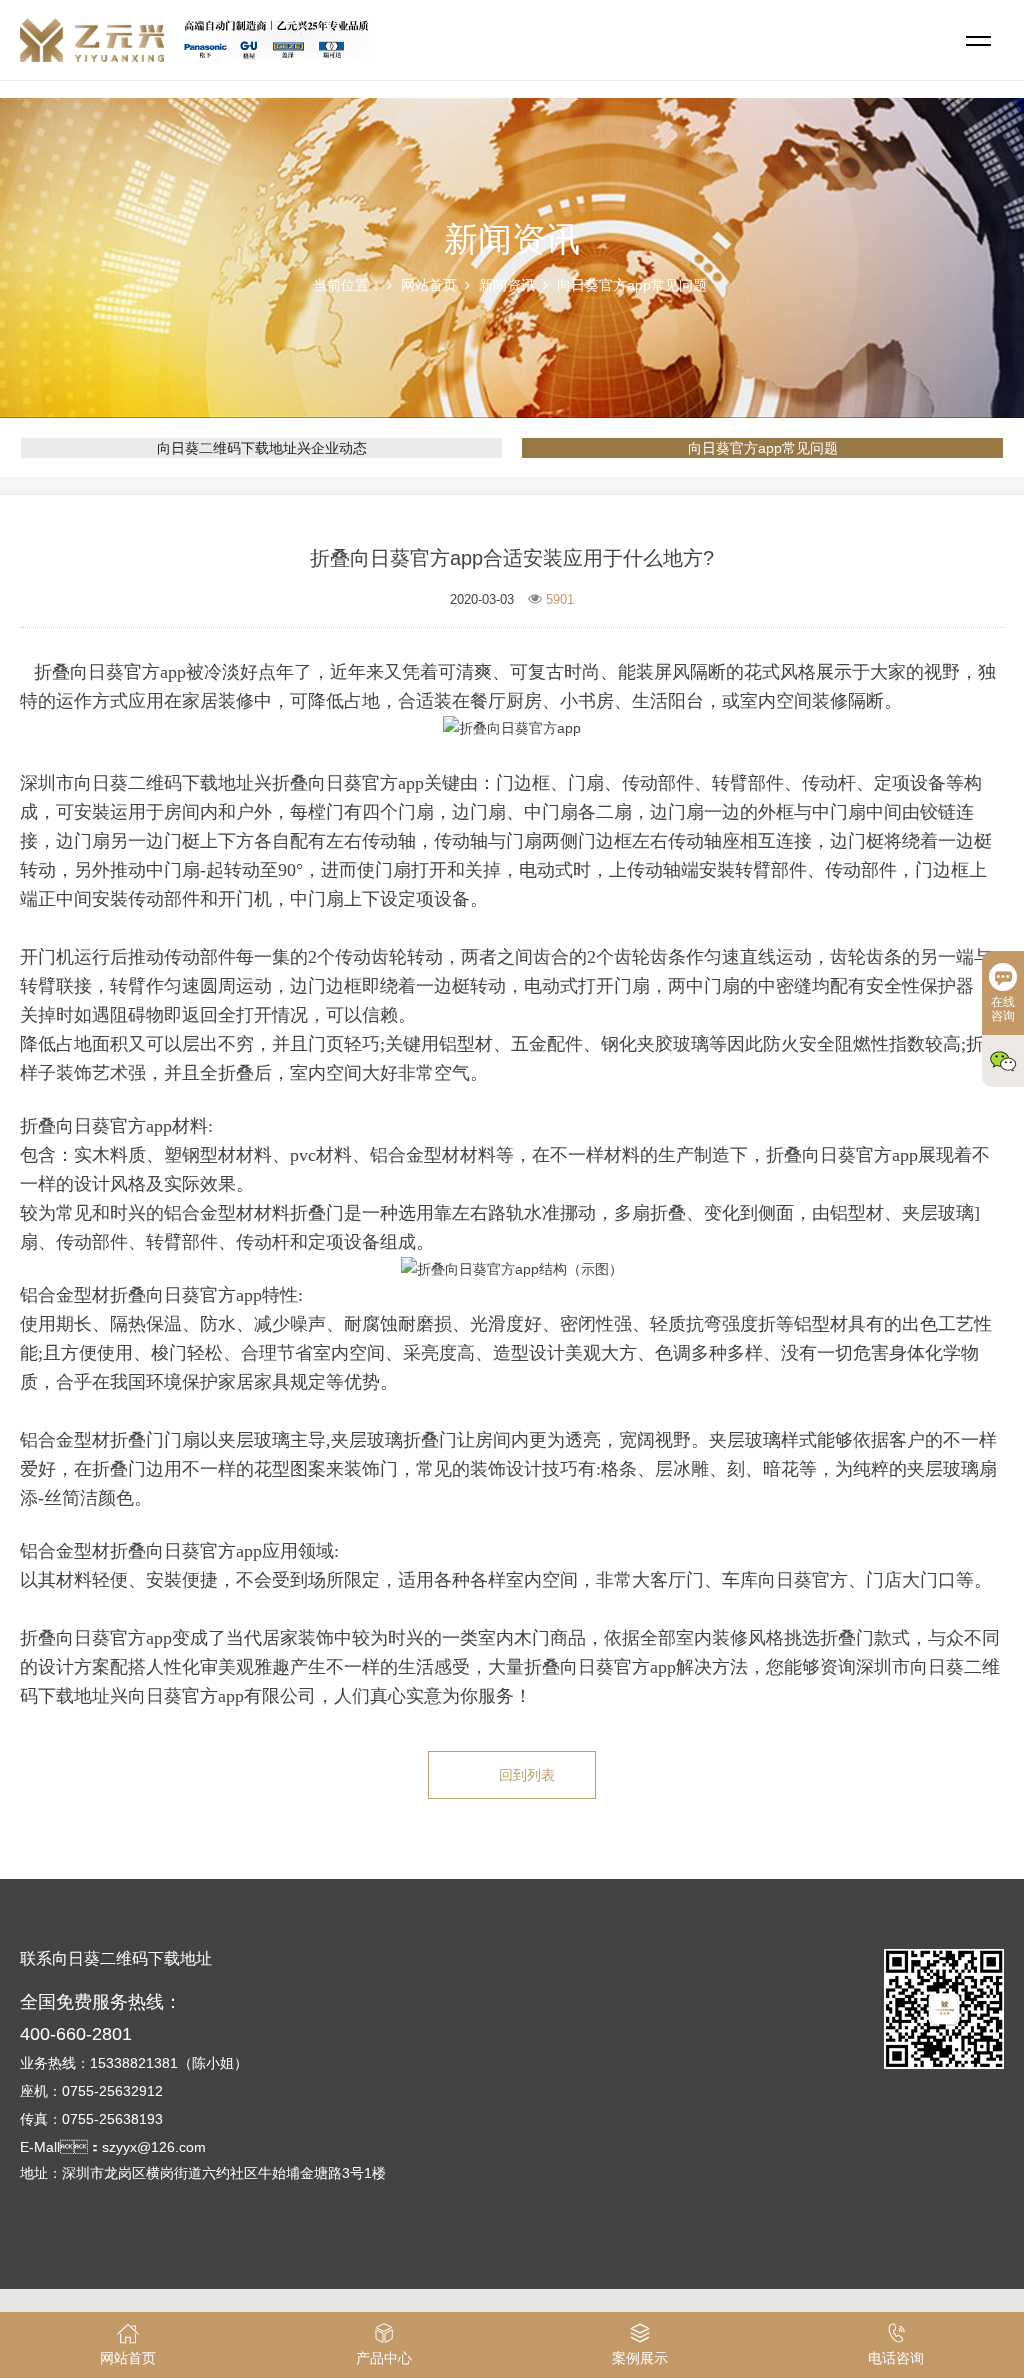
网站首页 (429, 285)
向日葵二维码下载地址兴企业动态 (262, 448)
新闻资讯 (507, 285)
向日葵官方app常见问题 (632, 285)
